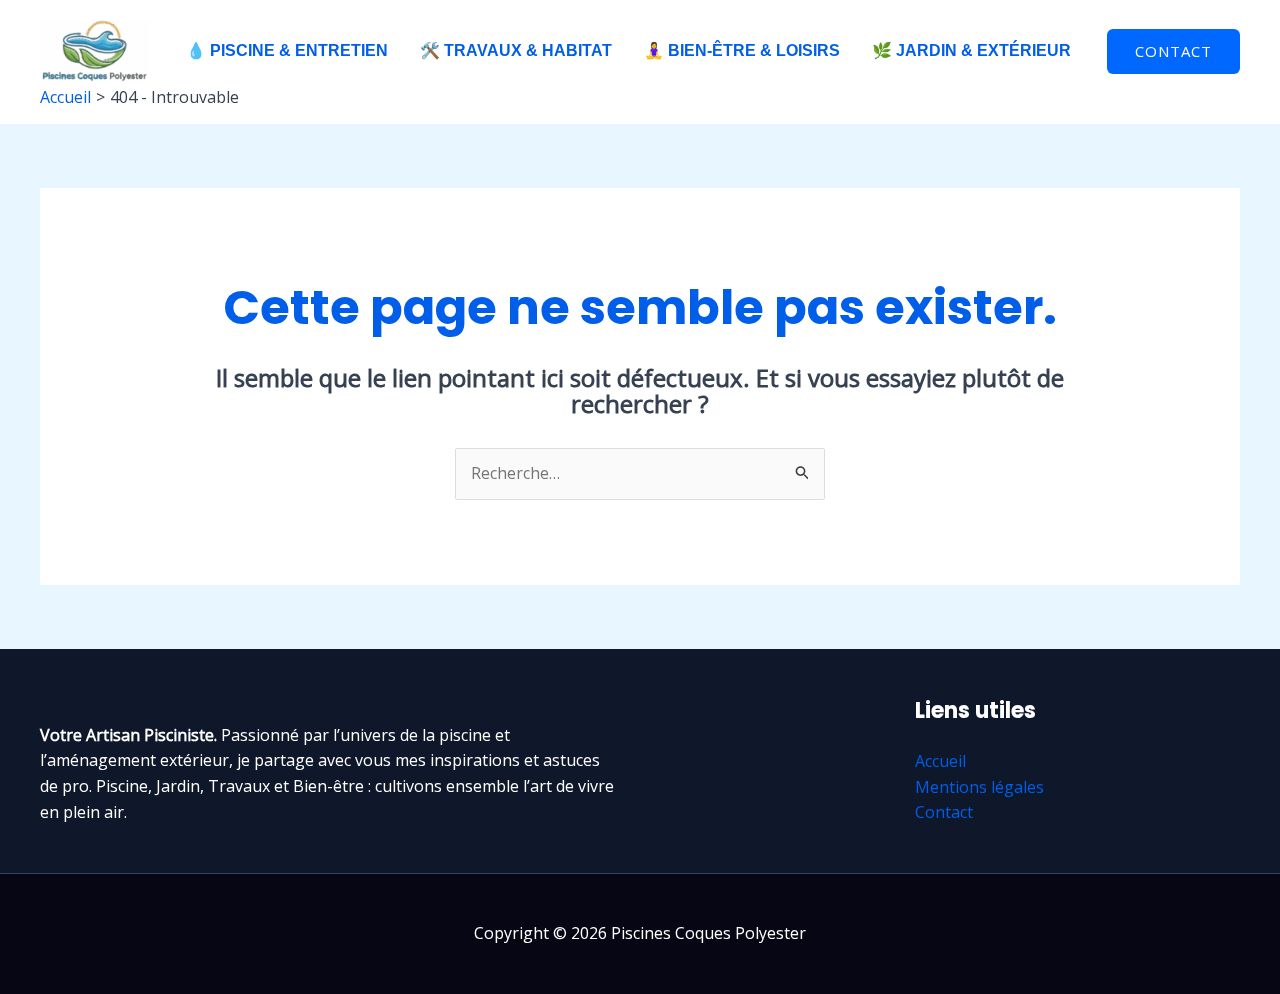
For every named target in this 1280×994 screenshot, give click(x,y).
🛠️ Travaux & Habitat (516, 50)
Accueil (940, 761)
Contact (944, 812)
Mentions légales (979, 787)
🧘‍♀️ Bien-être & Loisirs (742, 50)
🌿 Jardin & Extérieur (971, 50)
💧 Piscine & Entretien (287, 50)
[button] (1173, 51)
